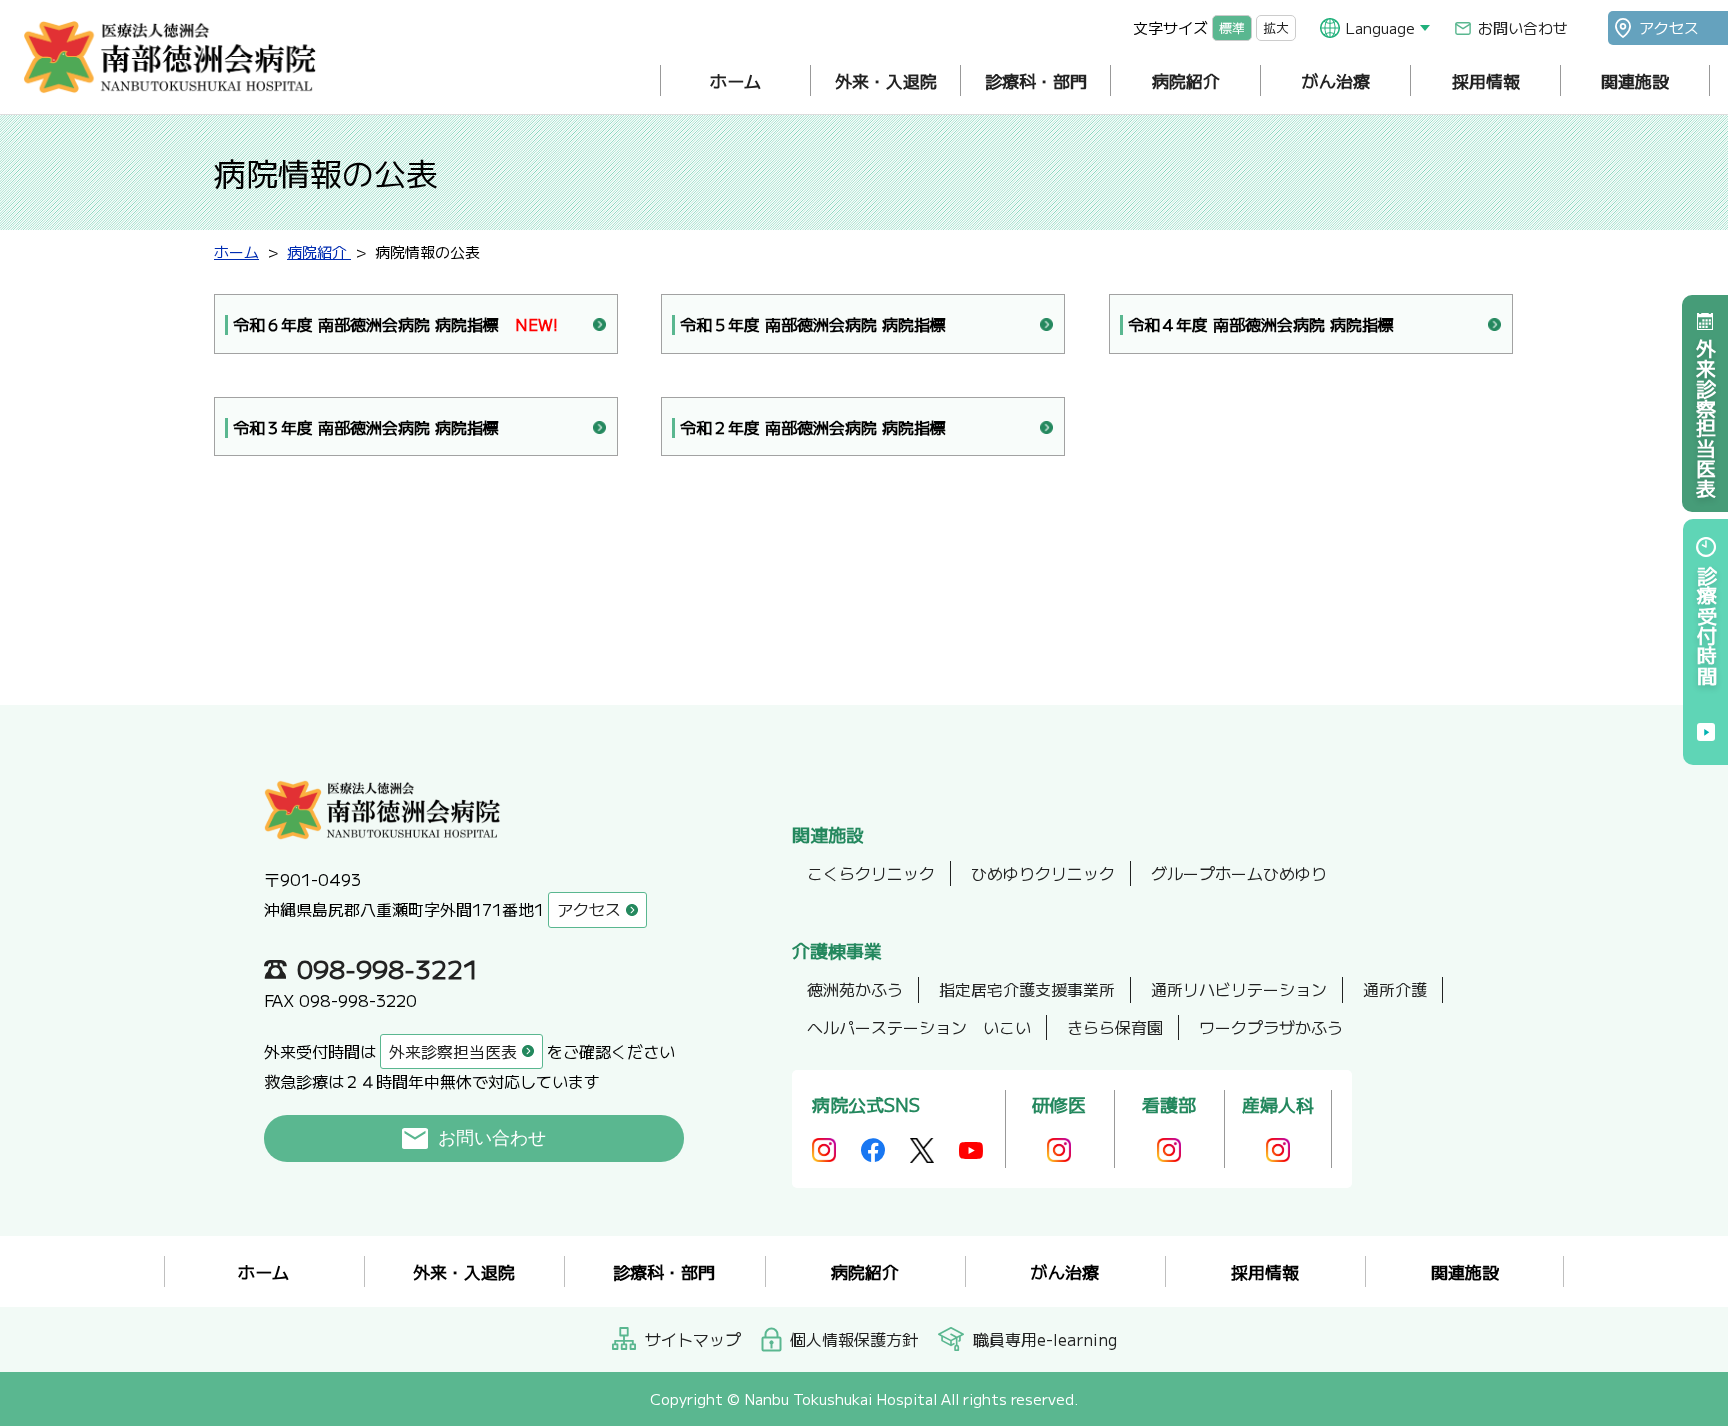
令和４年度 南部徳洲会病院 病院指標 (1261, 324)
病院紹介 (1186, 80)
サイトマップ (693, 1339)
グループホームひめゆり (1239, 873)
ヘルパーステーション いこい (919, 1027)
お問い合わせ (1523, 27)
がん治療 (1336, 80)
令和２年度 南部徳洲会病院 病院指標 (813, 427)
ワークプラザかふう (1271, 1027)
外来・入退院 (886, 80)
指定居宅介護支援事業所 (1027, 989)
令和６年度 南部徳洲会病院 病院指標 (395, 324)
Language (1380, 27)
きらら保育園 (1115, 1027)
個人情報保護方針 (854, 1339)
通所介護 (1395, 989)
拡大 (1276, 27)
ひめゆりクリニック (1043, 873)
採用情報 (1486, 80)
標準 (1232, 27)
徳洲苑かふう (855, 989)
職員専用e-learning (1045, 1339)
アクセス (1669, 27)
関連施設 (1635, 80)
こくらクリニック (871, 873)
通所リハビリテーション (1239, 989)
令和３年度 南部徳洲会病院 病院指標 (366, 427)
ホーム (735, 80)
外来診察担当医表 (1705, 418)
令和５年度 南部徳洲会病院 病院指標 (813, 324)
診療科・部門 (1036, 80)
